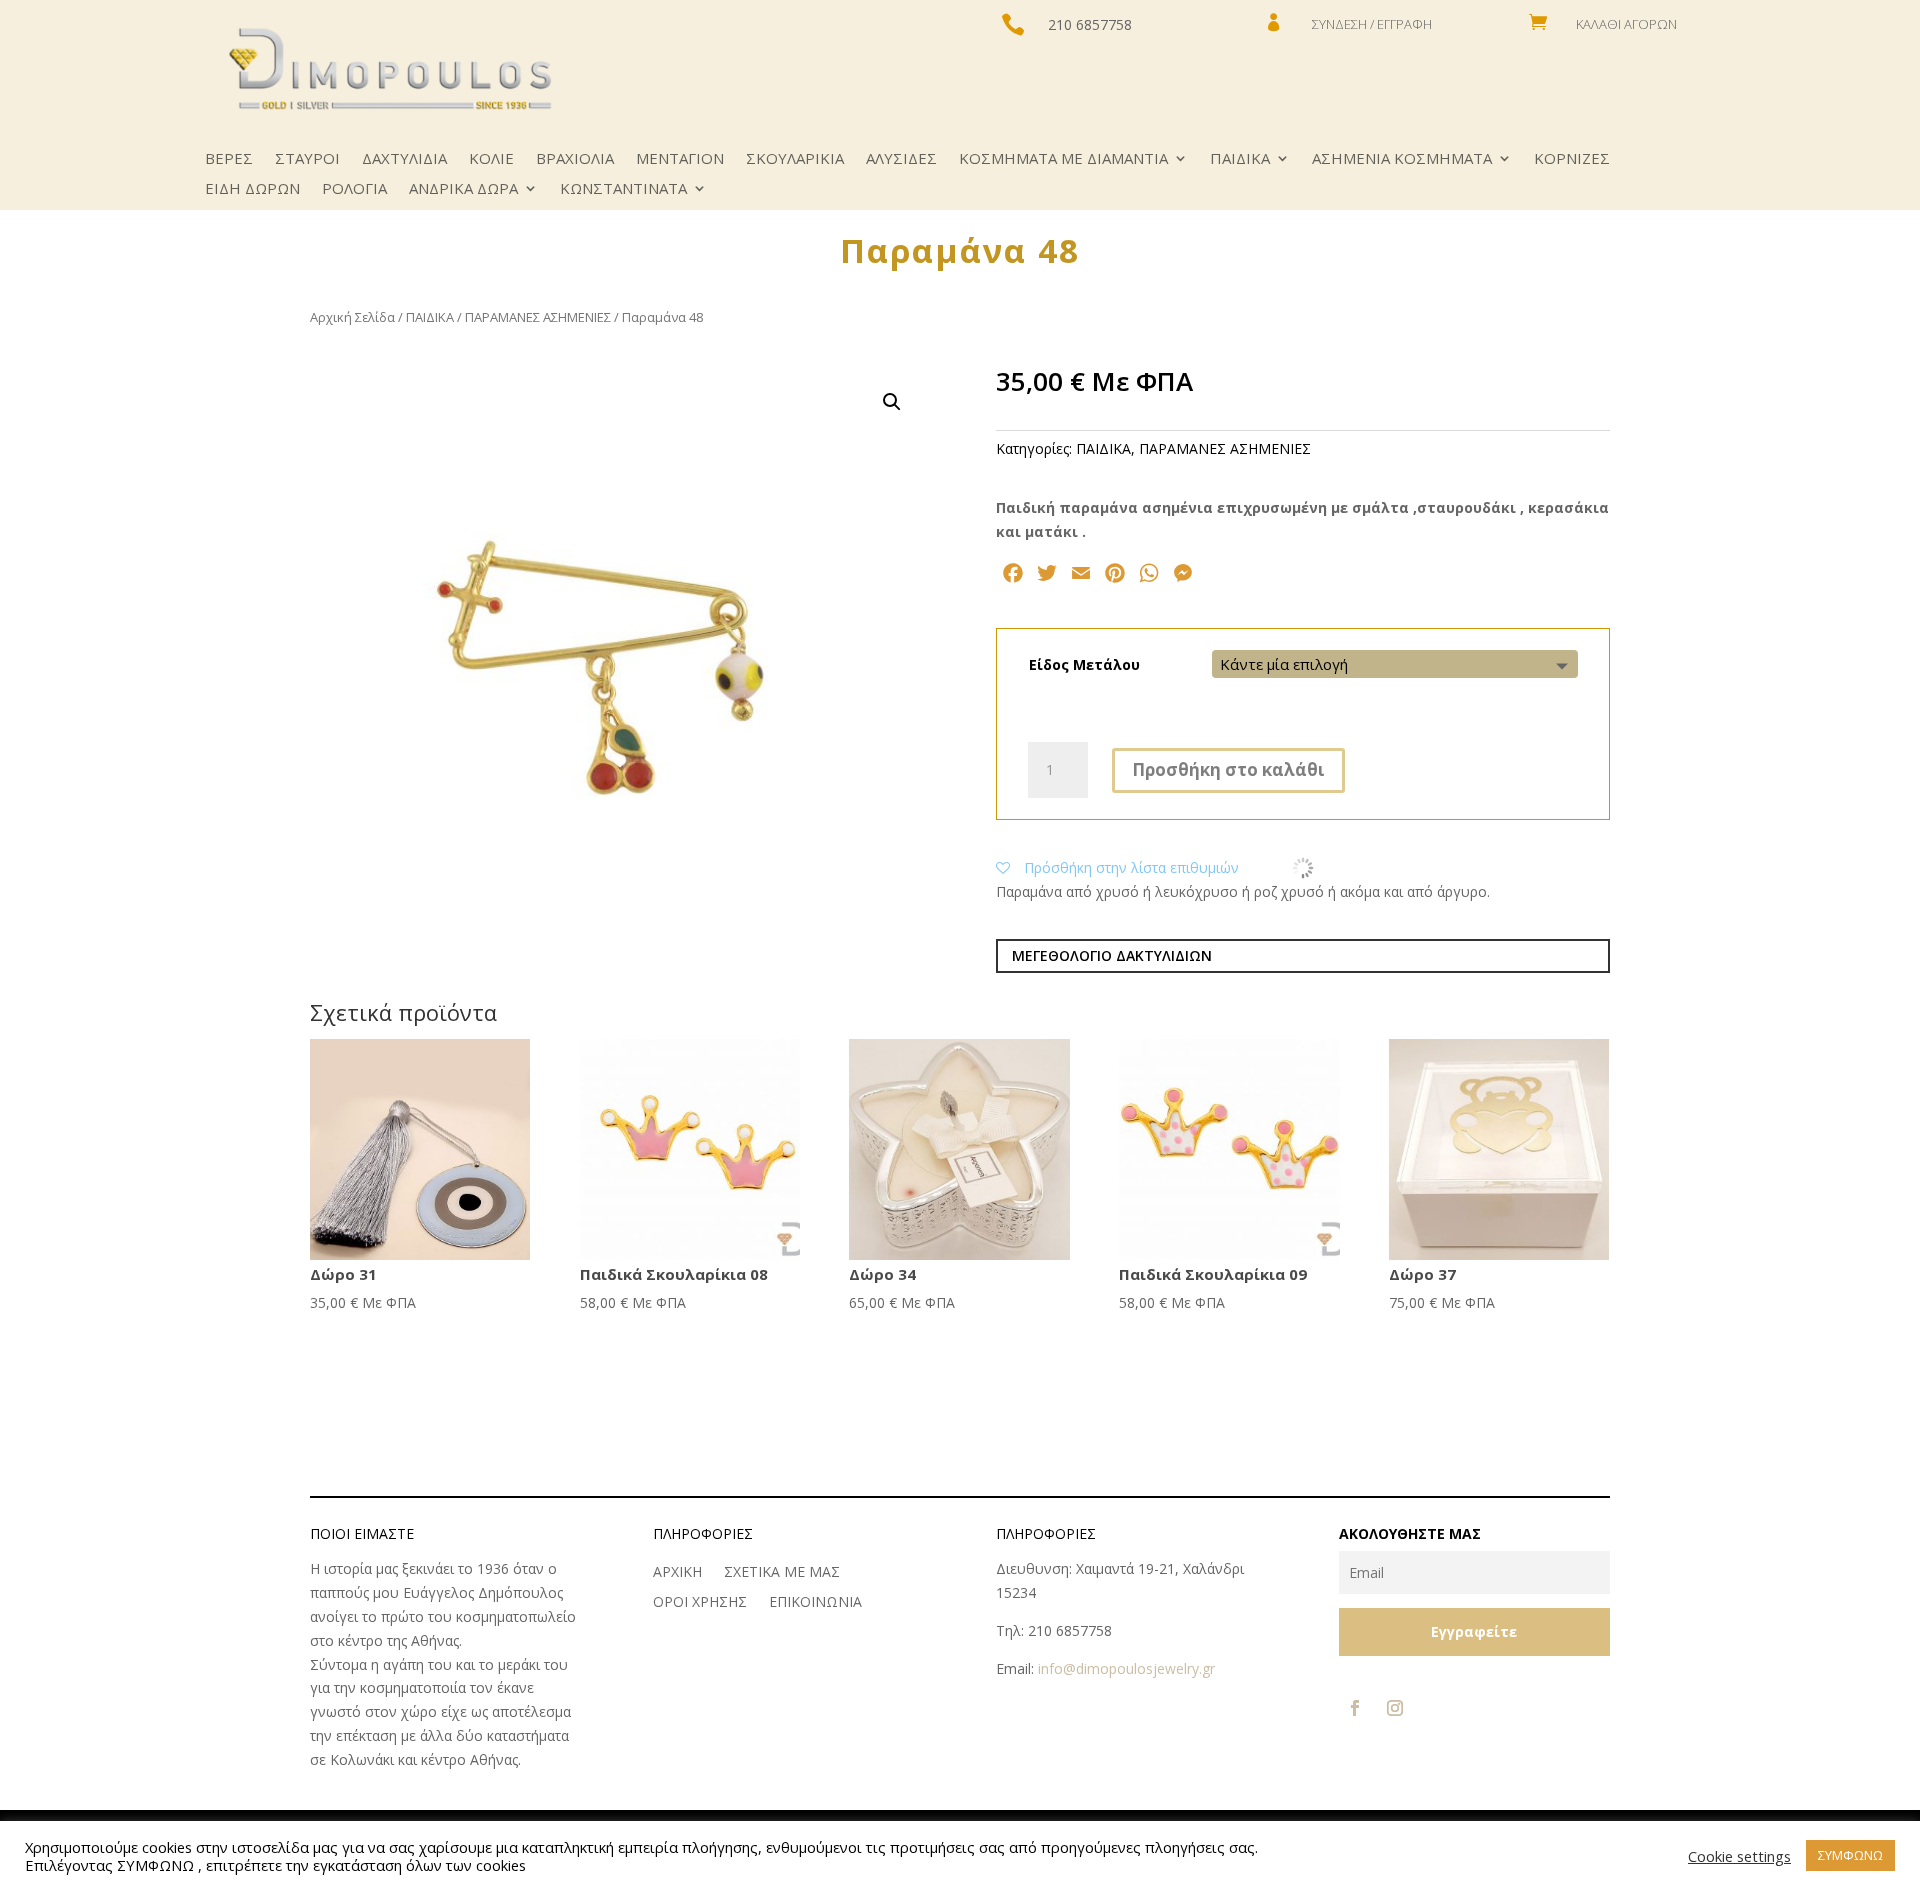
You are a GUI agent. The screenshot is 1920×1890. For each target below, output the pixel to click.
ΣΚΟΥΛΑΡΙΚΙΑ (795, 159)
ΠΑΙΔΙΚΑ (1240, 159)
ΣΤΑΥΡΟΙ (307, 159)
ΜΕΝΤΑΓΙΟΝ (680, 159)
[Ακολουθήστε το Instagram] (1395, 1708)
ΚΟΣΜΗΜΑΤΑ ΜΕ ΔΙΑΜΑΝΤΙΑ (1063, 159)
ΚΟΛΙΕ (491, 159)
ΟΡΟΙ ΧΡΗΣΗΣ (700, 1603)
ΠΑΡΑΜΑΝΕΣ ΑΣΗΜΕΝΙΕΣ (538, 317)
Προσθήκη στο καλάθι (1228, 769)
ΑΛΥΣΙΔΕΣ (901, 159)
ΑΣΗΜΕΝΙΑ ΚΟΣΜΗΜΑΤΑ (1402, 159)
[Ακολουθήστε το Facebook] (1355, 1708)
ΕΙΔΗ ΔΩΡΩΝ (252, 189)
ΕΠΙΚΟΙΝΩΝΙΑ (815, 1603)
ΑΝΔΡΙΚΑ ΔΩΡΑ (463, 189)
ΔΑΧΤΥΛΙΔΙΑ (404, 159)
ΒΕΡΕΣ (229, 159)
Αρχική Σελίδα (352, 317)
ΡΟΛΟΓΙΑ (354, 189)
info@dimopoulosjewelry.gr (1126, 1668)
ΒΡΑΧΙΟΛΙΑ (575, 159)
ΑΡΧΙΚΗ (677, 1573)
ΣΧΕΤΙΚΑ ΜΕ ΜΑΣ (782, 1573)
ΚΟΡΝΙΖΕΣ (1572, 159)
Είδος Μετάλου (1084, 664)
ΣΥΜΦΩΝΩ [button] (1850, 1855)
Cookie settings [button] (1739, 1856)
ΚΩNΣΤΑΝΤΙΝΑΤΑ (623, 189)
